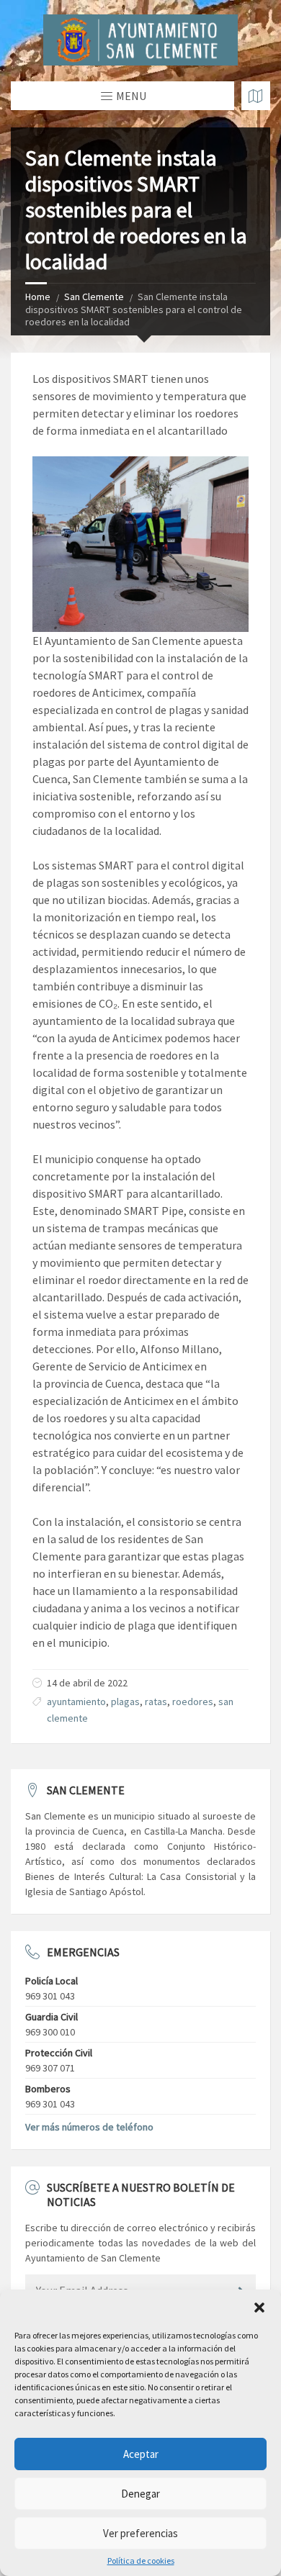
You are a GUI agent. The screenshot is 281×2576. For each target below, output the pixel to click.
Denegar (140, 2494)
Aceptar (141, 2454)
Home (38, 297)
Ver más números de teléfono (89, 2127)
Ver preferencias (140, 2533)
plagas (125, 1701)
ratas (156, 1701)
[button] (259, 2308)
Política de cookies (141, 2561)
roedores (193, 1701)
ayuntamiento (76, 1701)
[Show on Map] (256, 96)
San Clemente (94, 297)
